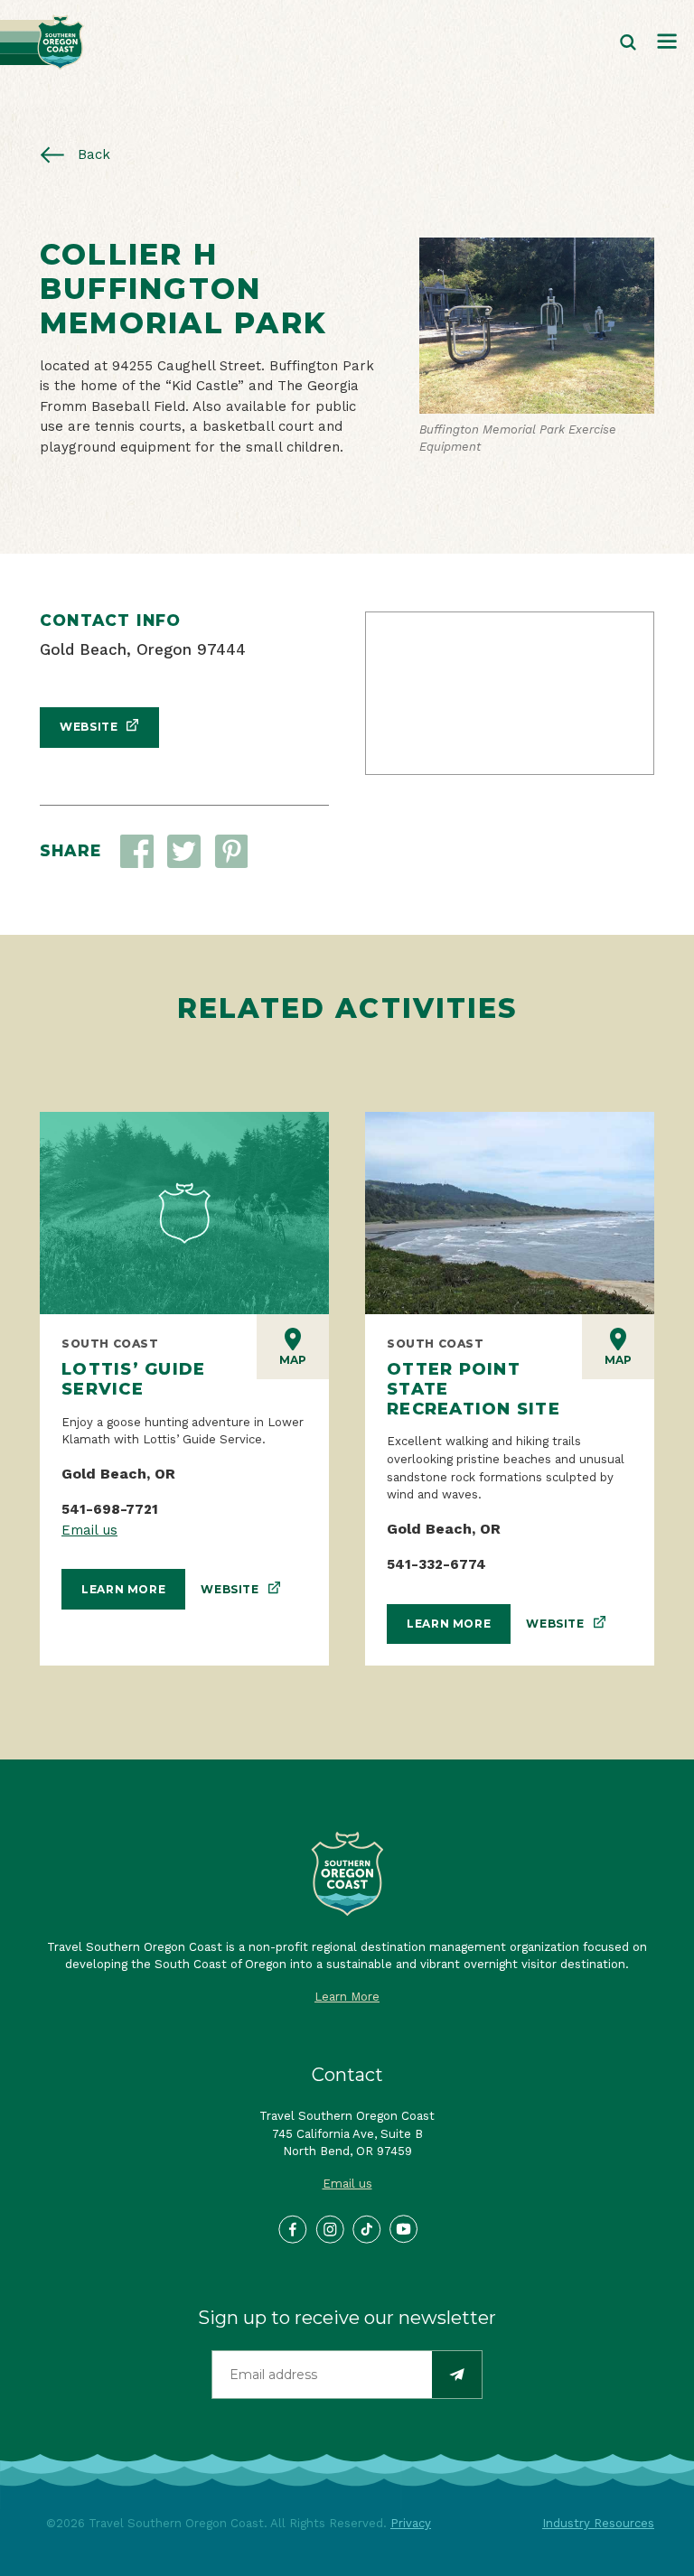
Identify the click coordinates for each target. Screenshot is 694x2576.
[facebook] (292, 2228)
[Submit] (457, 2375)
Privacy (411, 2523)
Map (293, 1360)
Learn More (123, 1589)
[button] (184, 851)
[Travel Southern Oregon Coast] (42, 42)
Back (92, 154)
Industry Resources (598, 2523)
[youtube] (403, 2228)
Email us (89, 1530)
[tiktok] (366, 2228)
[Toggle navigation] (667, 42)
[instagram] (329, 2228)
